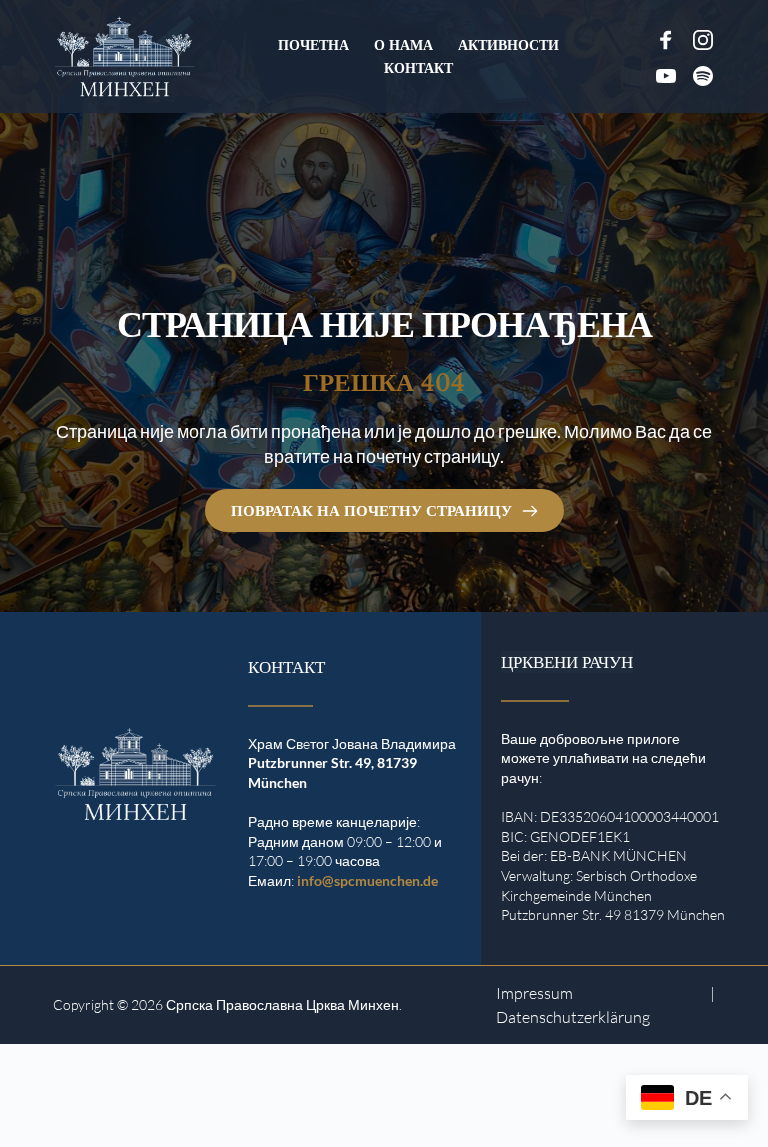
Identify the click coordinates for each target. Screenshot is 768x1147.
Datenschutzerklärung (573, 1017)
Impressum (534, 993)
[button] (44, 1103)
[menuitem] (313, 45)
